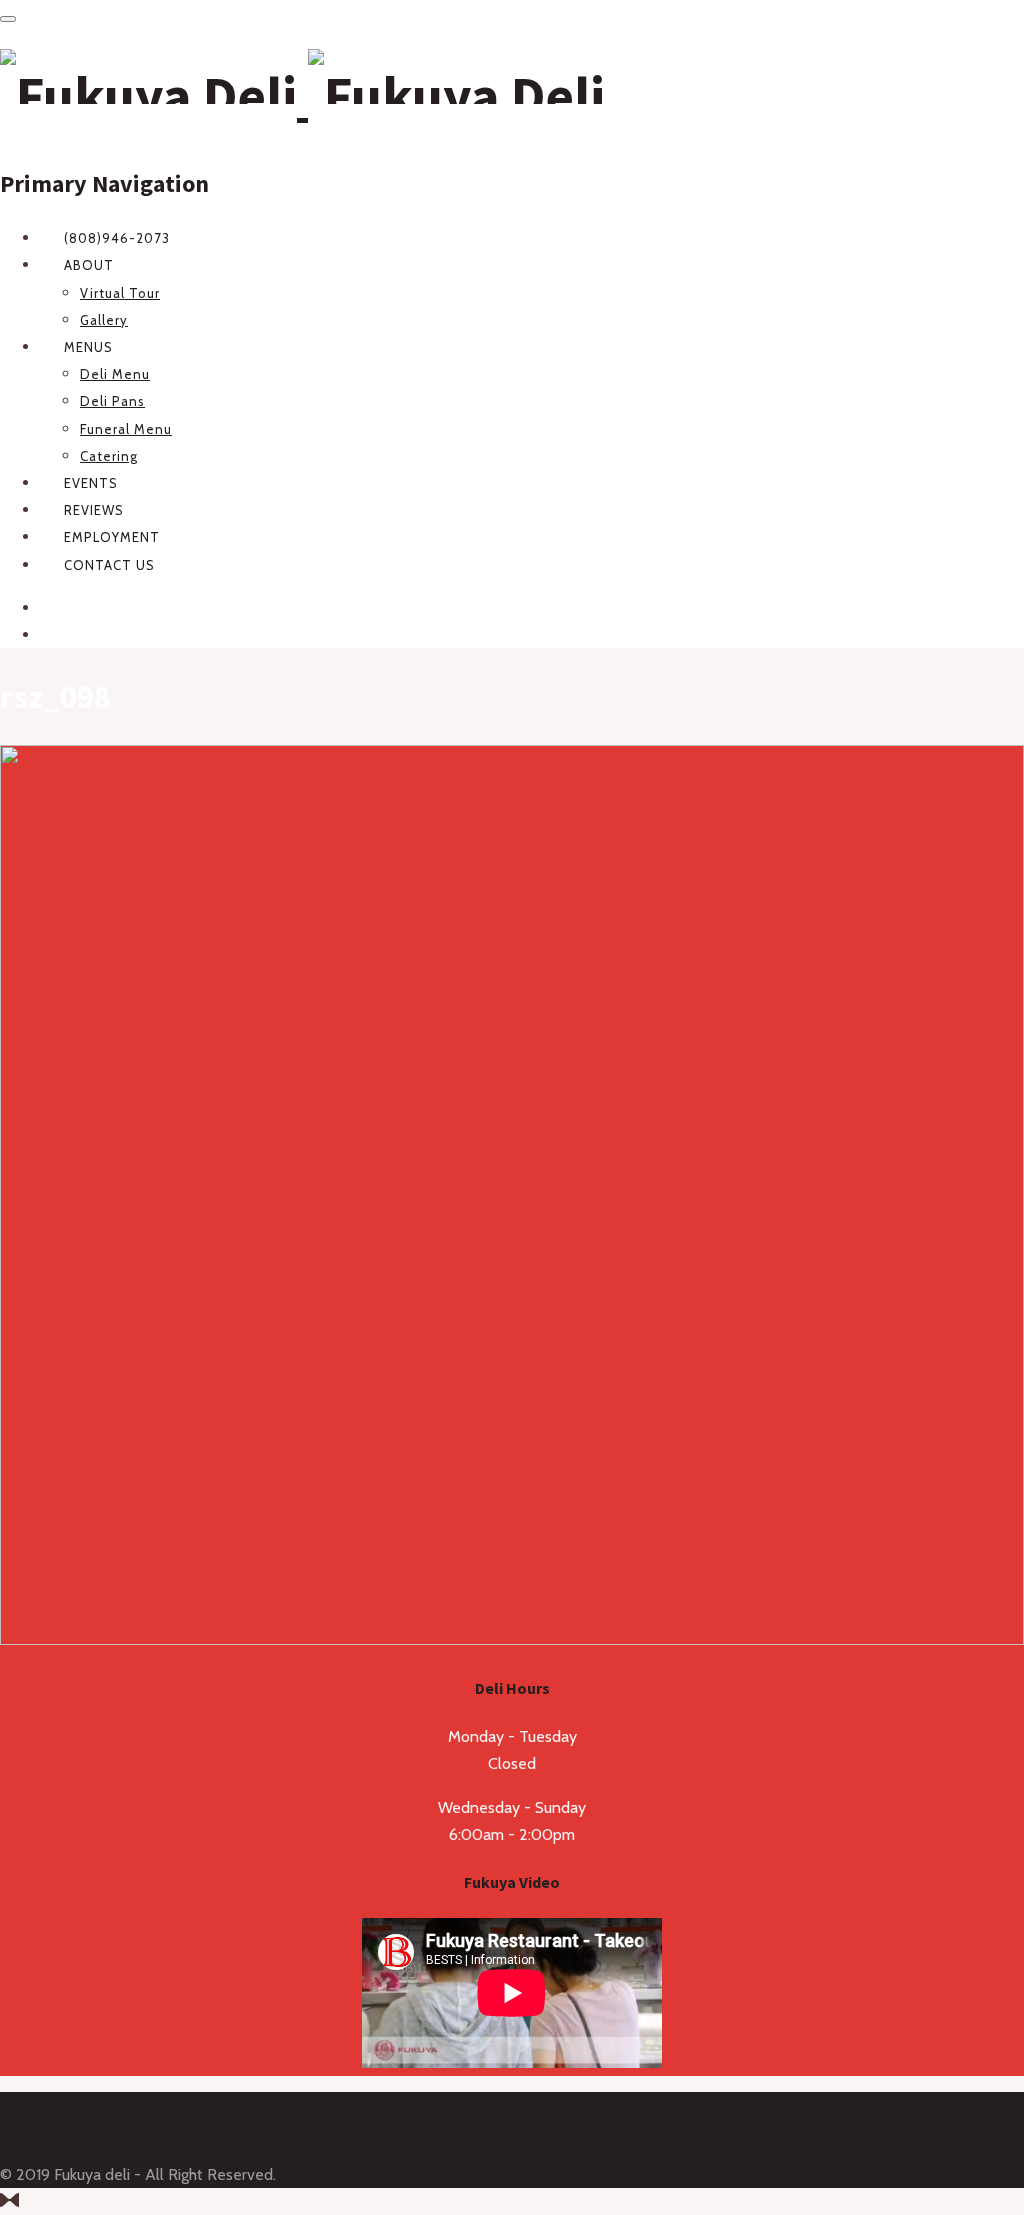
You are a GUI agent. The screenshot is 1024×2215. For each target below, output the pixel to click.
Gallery (104, 320)
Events (91, 483)
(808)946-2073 (117, 238)
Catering (109, 456)
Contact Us (109, 565)
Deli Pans (112, 401)
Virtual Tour (120, 293)
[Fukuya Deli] (302, 95)
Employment (112, 537)
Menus (88, 347)
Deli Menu (115, 374)
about (89, 265)
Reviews (94, 510)
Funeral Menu (126, 429)
